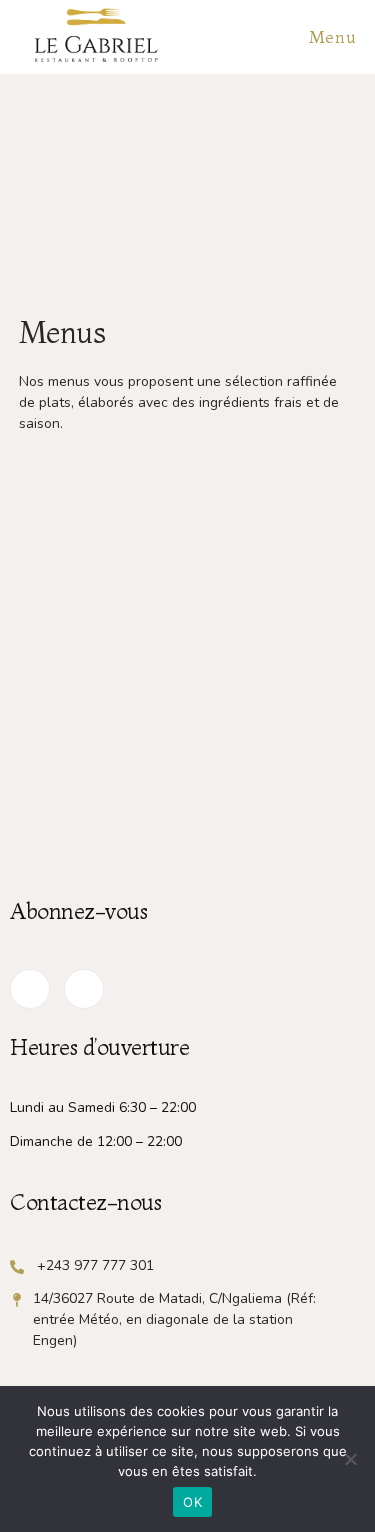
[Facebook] (30, 989)
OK (192, 1502)
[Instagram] (84, 989)
